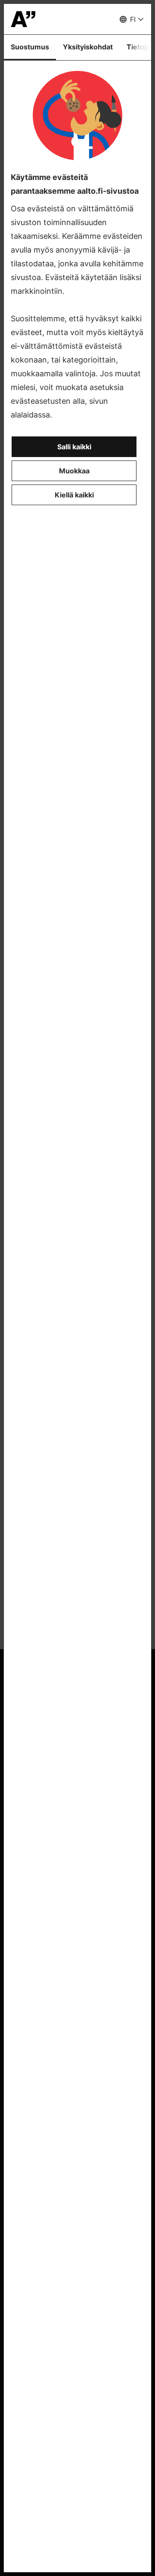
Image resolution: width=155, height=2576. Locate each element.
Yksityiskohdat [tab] (88, 47)
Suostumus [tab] (30, 47)
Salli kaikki (74, 447)
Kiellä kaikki (74, 495)
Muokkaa (74, 471)
